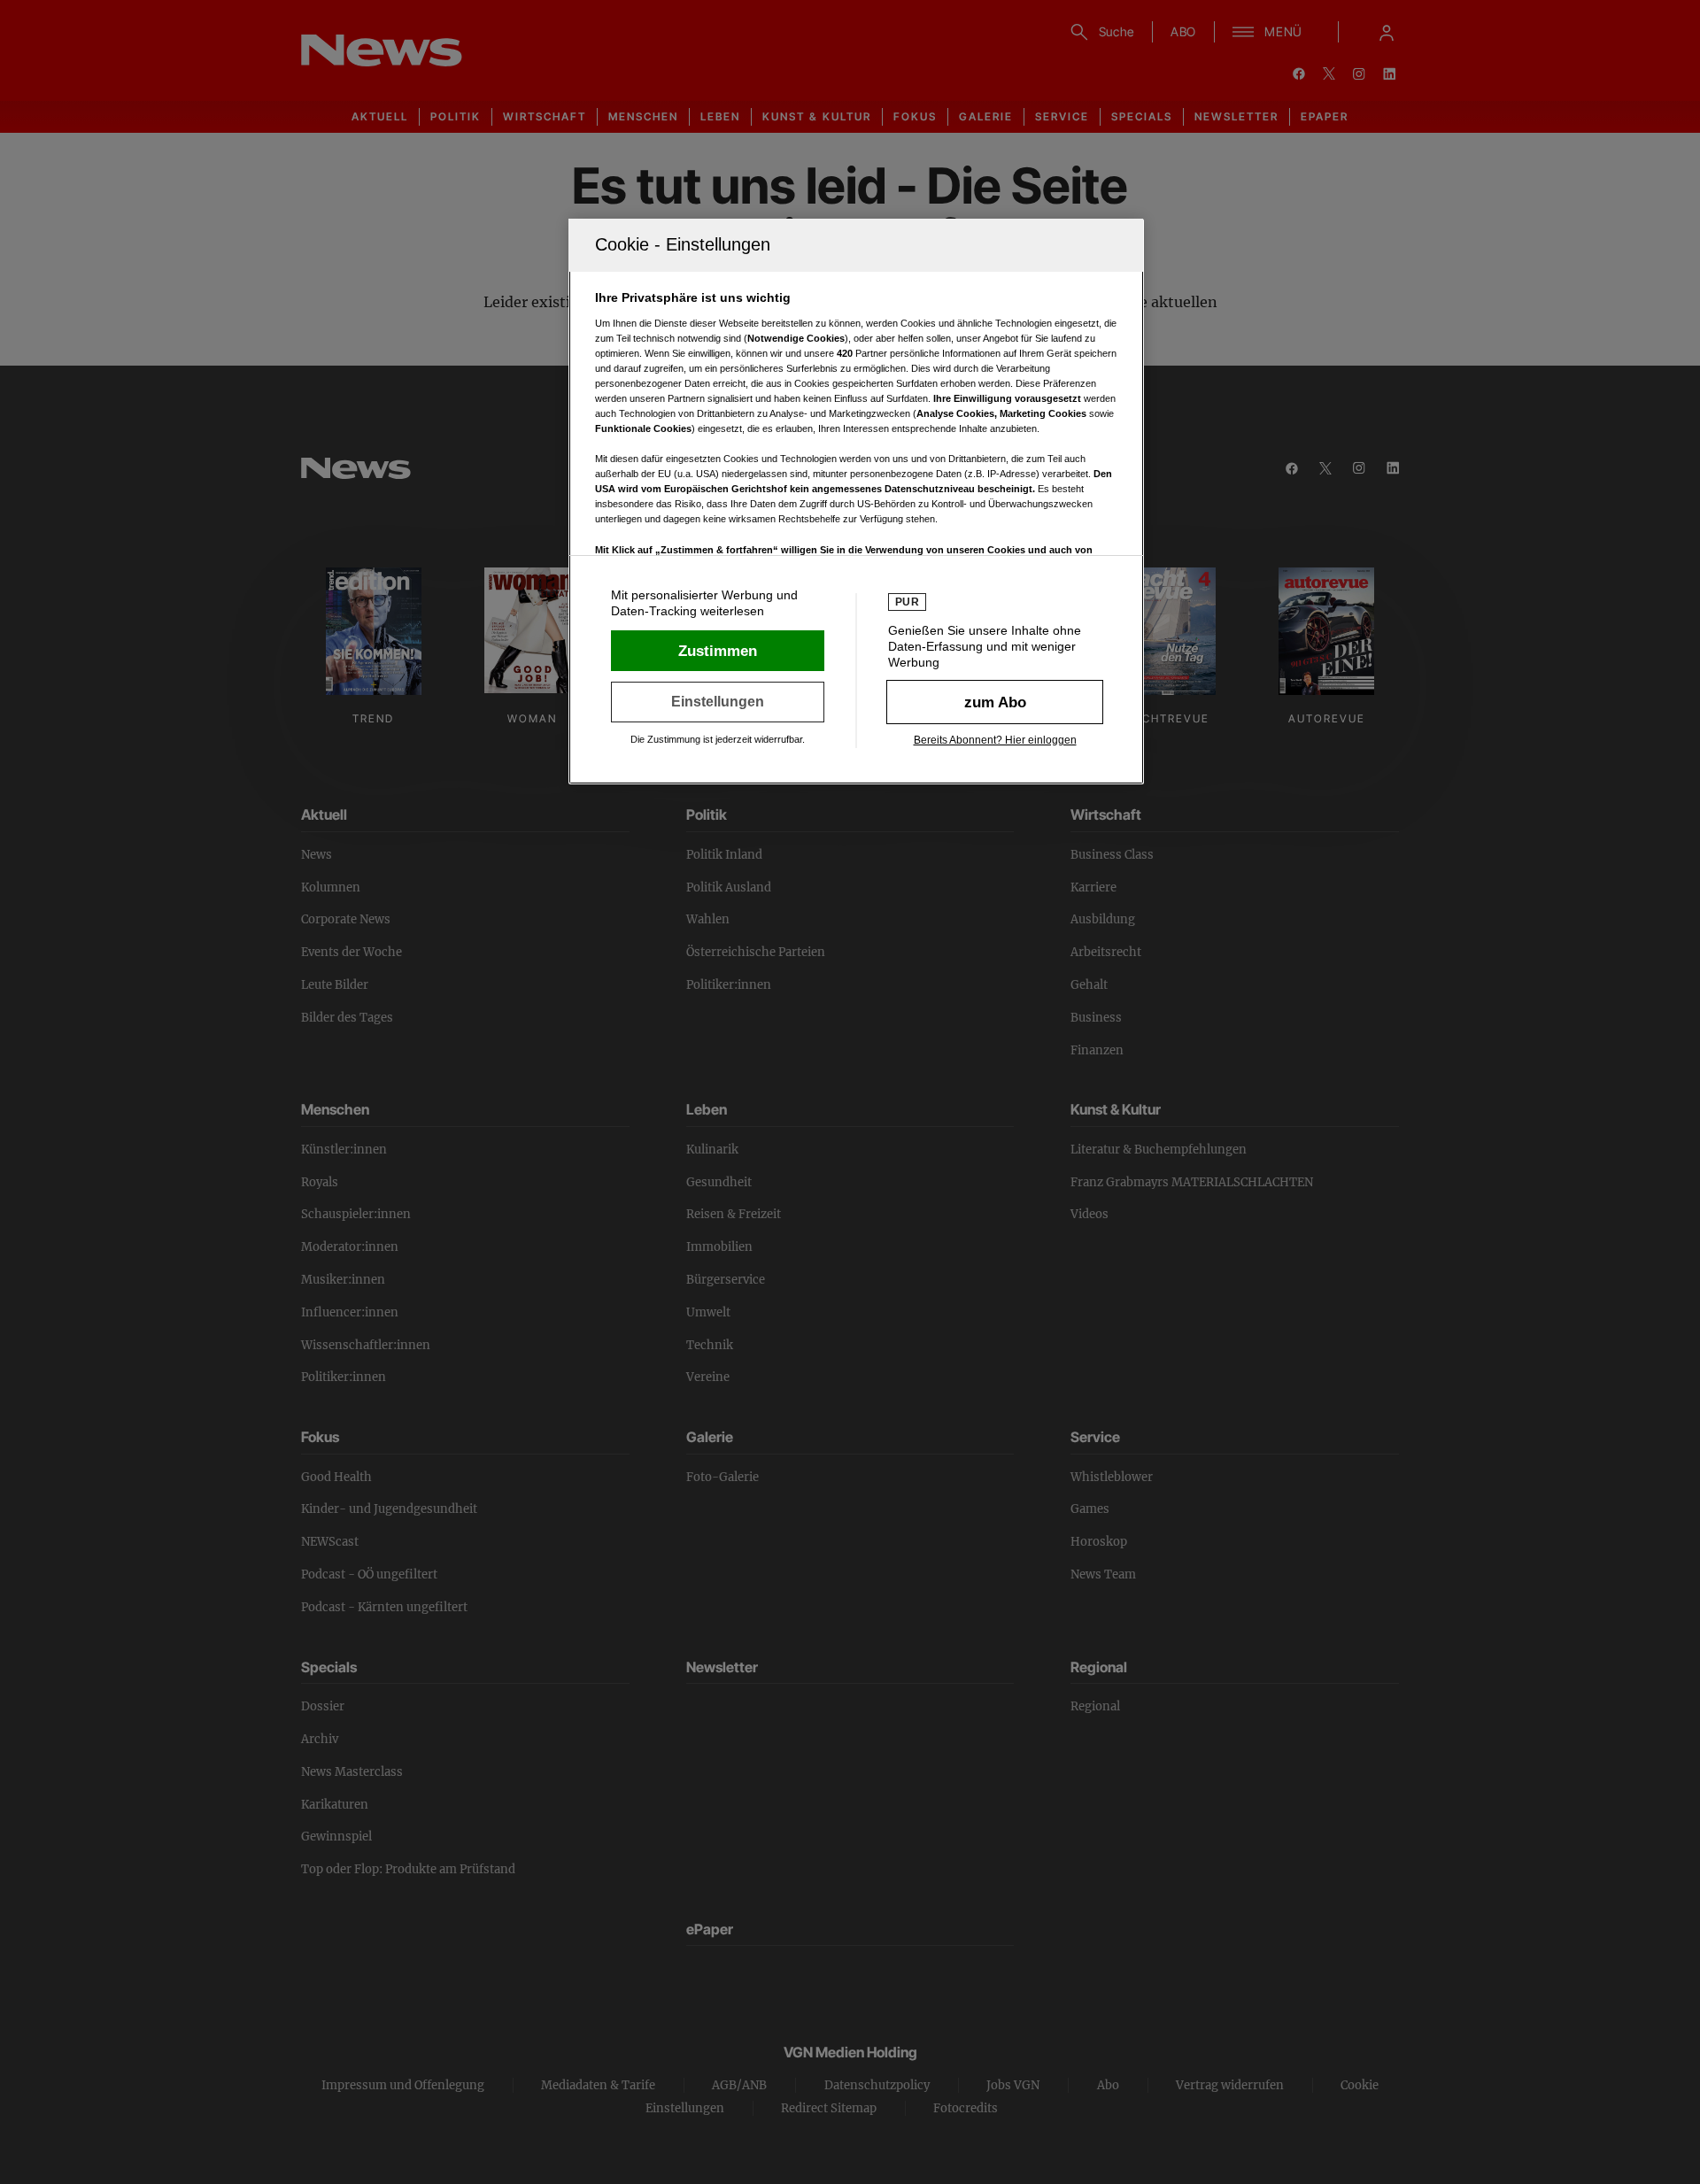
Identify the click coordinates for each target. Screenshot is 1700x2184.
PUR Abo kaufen (995, 702)
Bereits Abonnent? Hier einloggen (995, 740)
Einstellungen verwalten (718, 702)
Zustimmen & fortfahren (718, 651)
